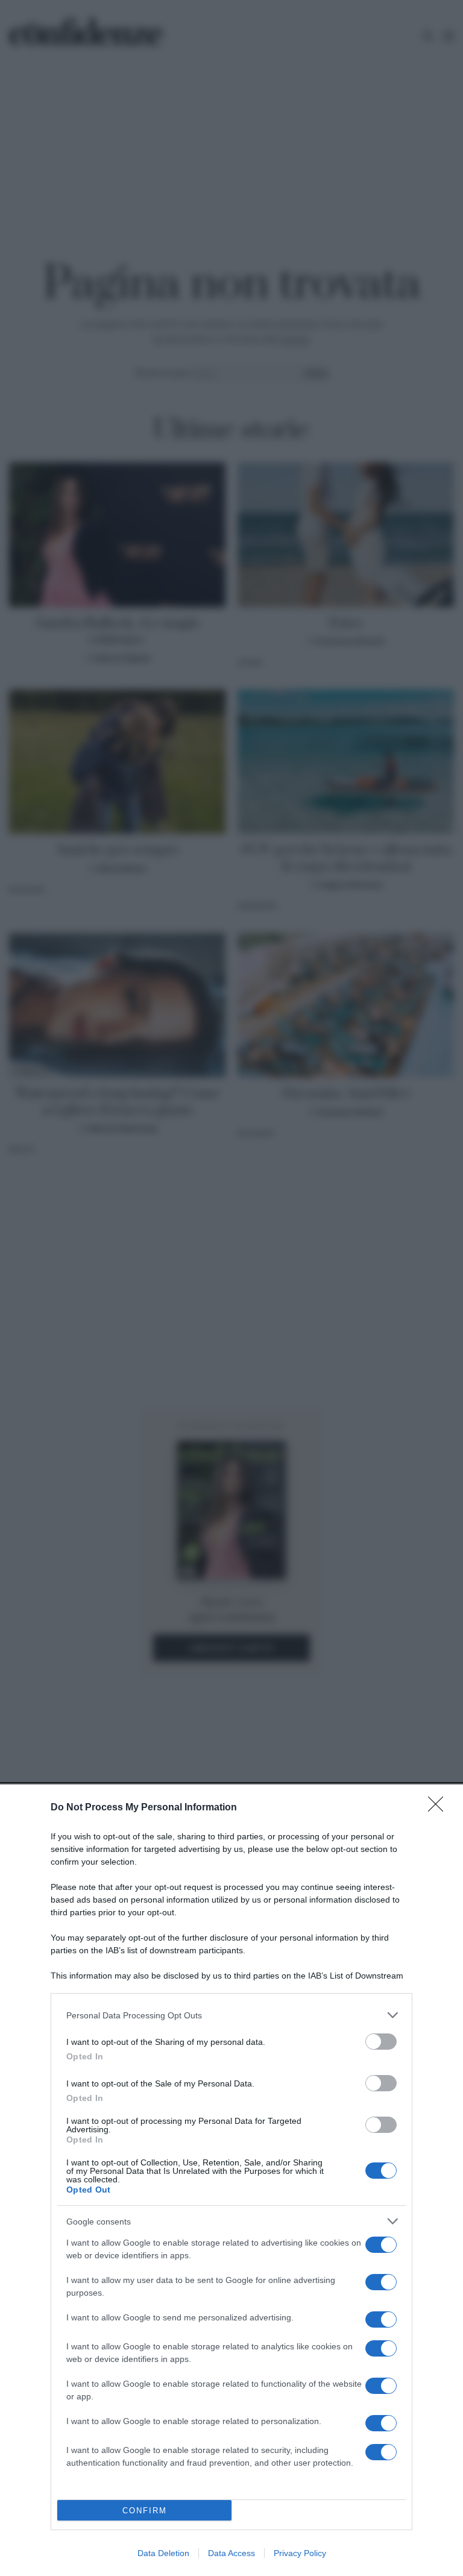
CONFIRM (145, 2511)
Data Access (231, 2553)
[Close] (439, 1808)
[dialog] (231, 2180)
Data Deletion (163, 2553)
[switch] (381, 2042)
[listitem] (231, 2015)
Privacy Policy (300, 2553)
